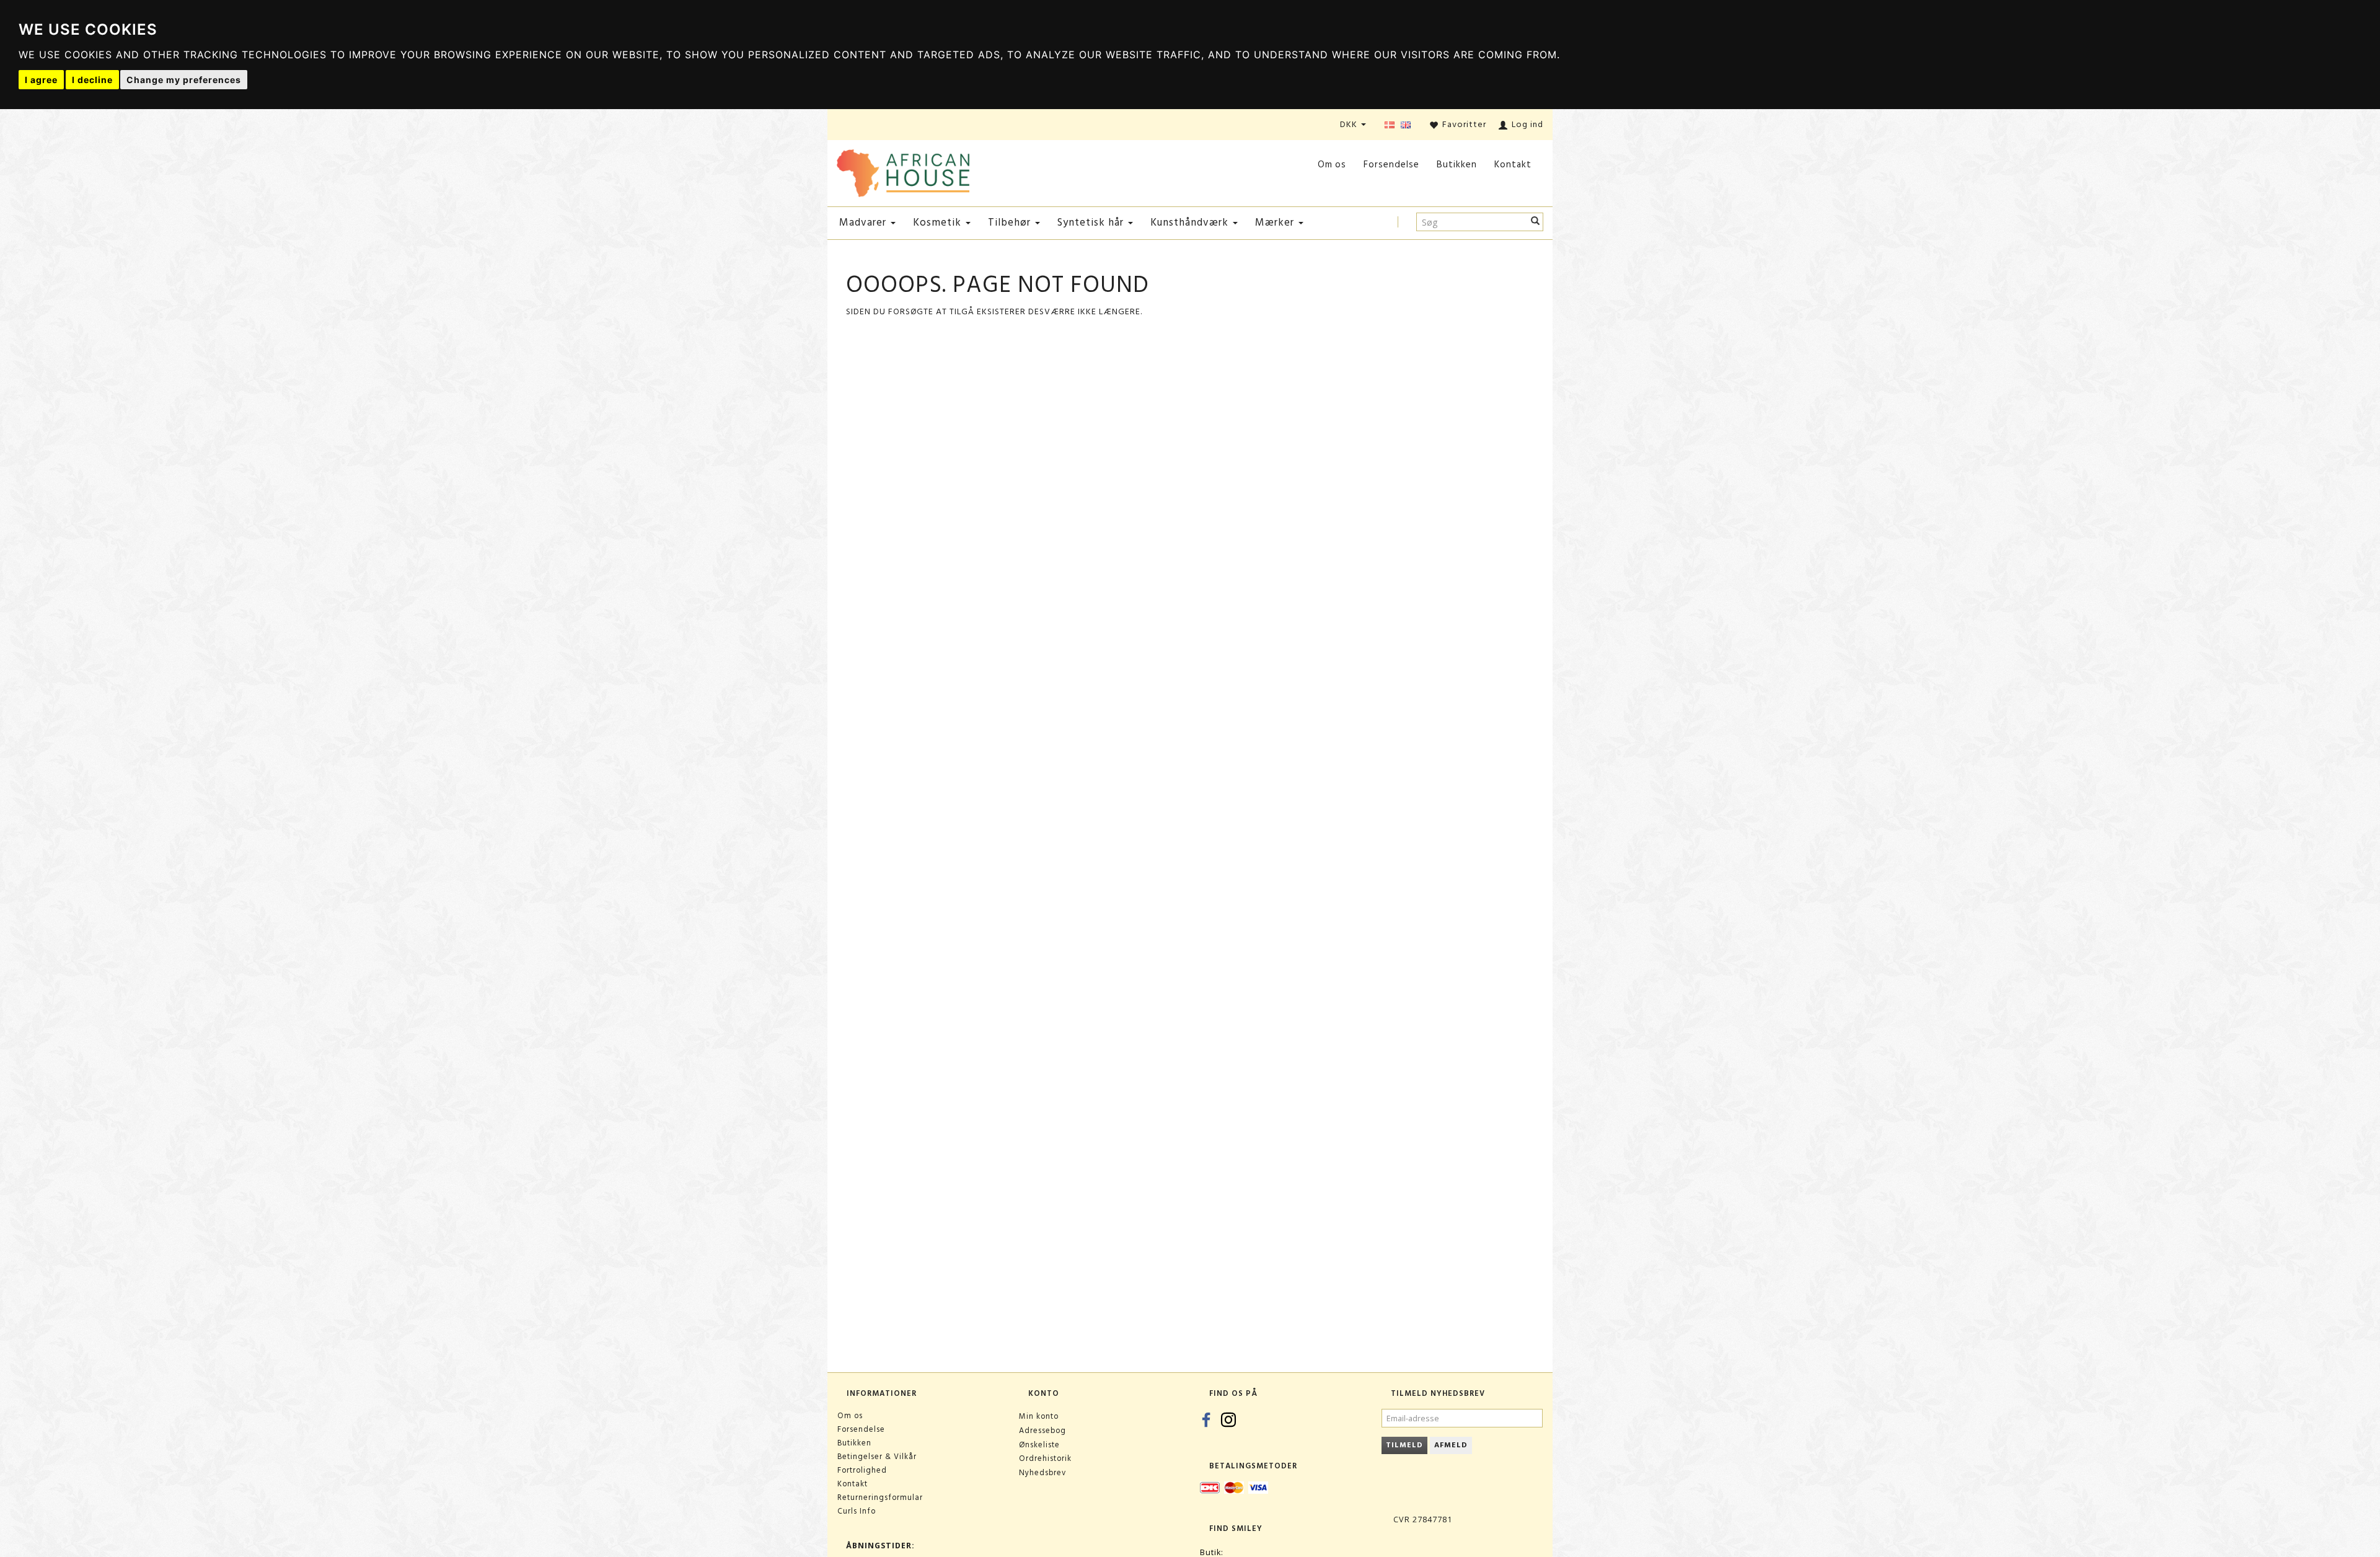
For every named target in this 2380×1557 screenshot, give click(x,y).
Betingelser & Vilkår (877, 1457)
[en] (1406, 126)
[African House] (903, 171)
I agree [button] (41, 80)
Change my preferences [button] (184, 80)
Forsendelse (1391, 165)
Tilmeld (1404, 1445)
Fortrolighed (862, 1470)
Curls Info (857, 1511)
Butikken (1457, 165)
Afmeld (1451, 1445)
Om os (1332, 165)
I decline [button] (92, 80)
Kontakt (1513, 165)
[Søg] (1536, 222)
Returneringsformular (880, 1497)
